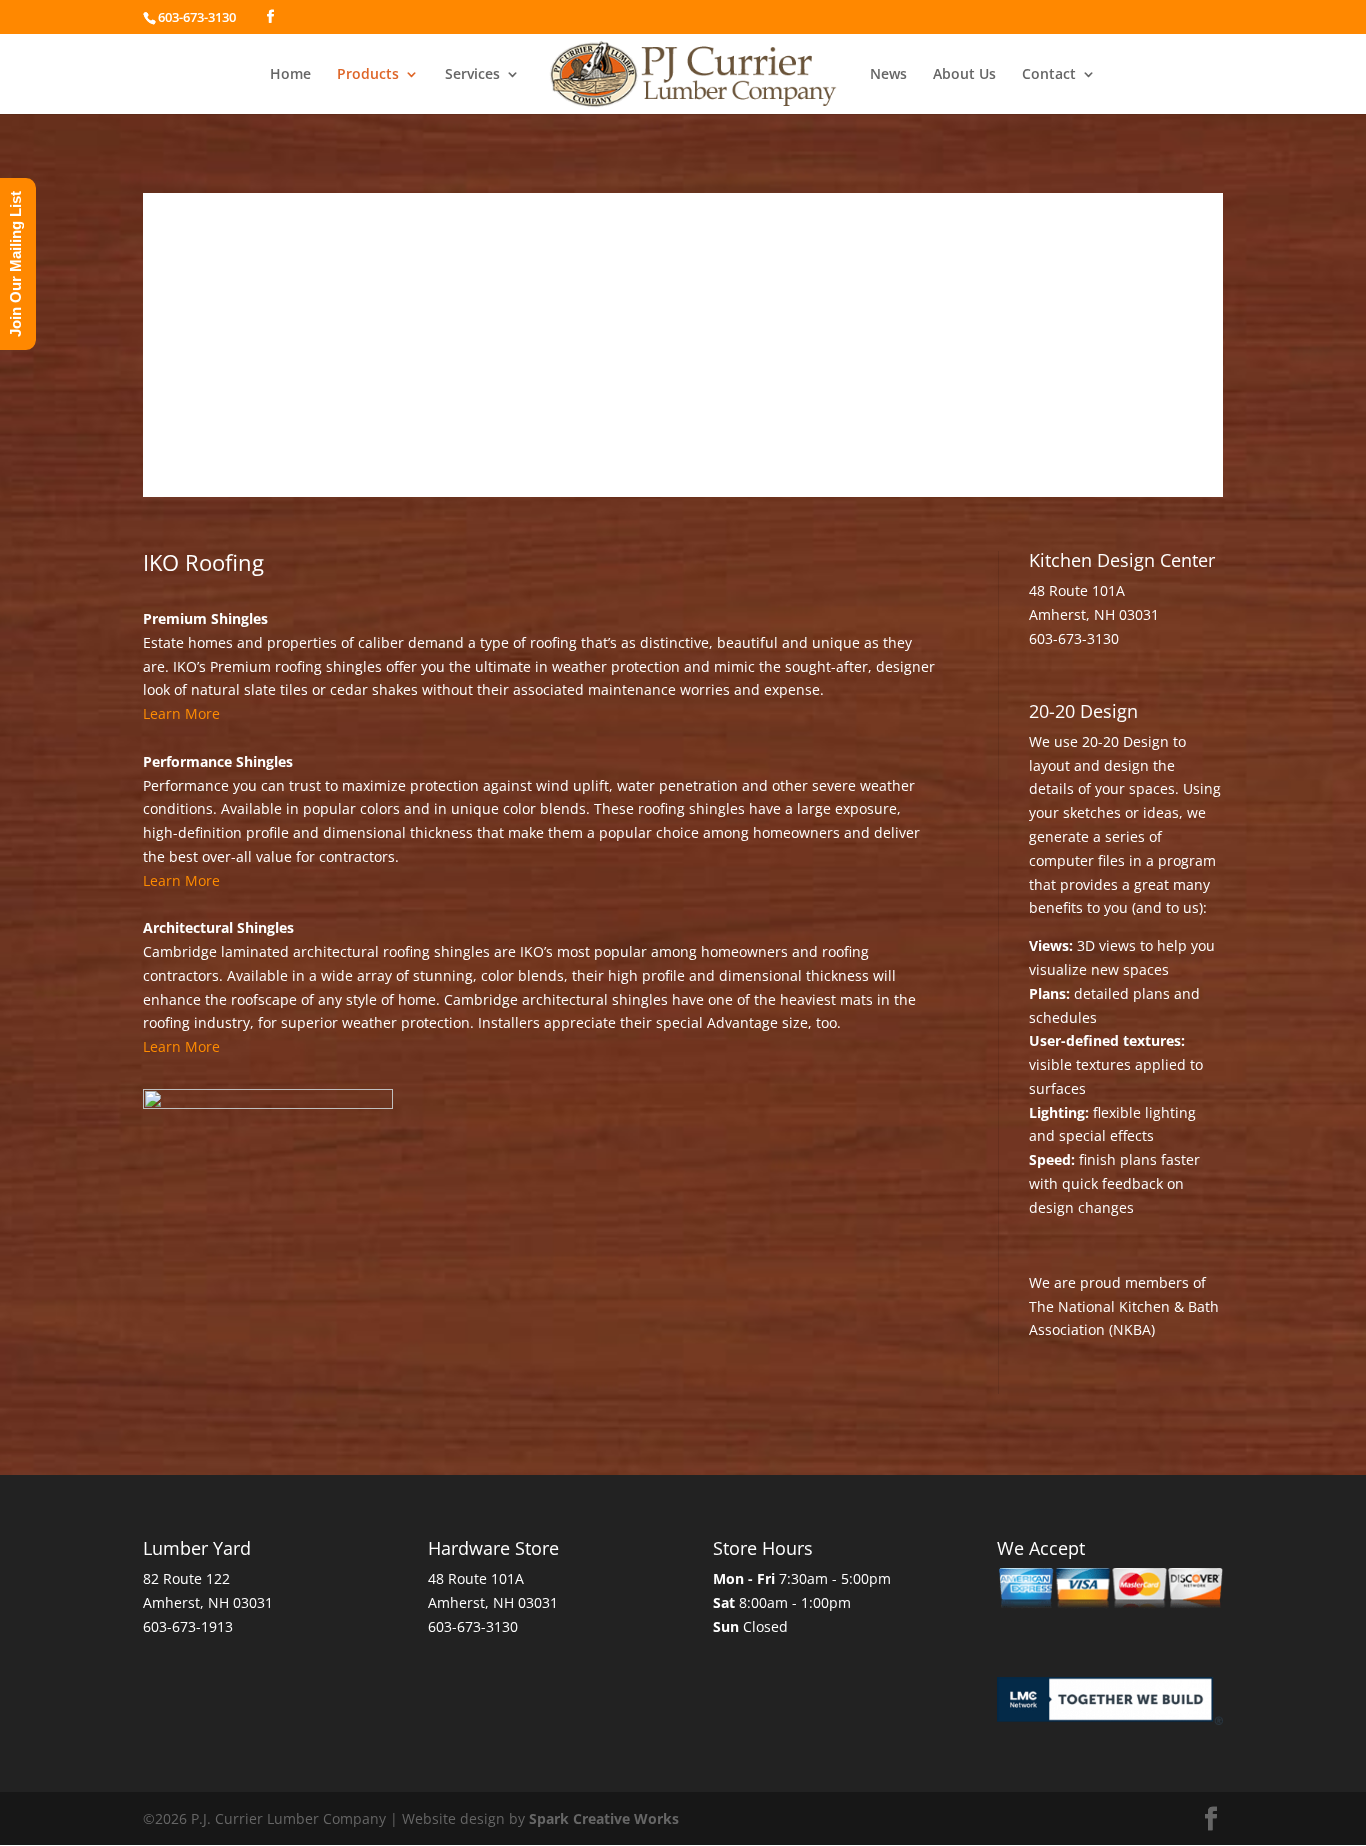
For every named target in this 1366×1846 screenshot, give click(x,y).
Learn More (181, 713)
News (888, 75)
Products (368, 75)
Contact (1049, 75)
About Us (964, 75)
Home (290, 75)
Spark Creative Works (604, 1818)
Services (472, 75)
